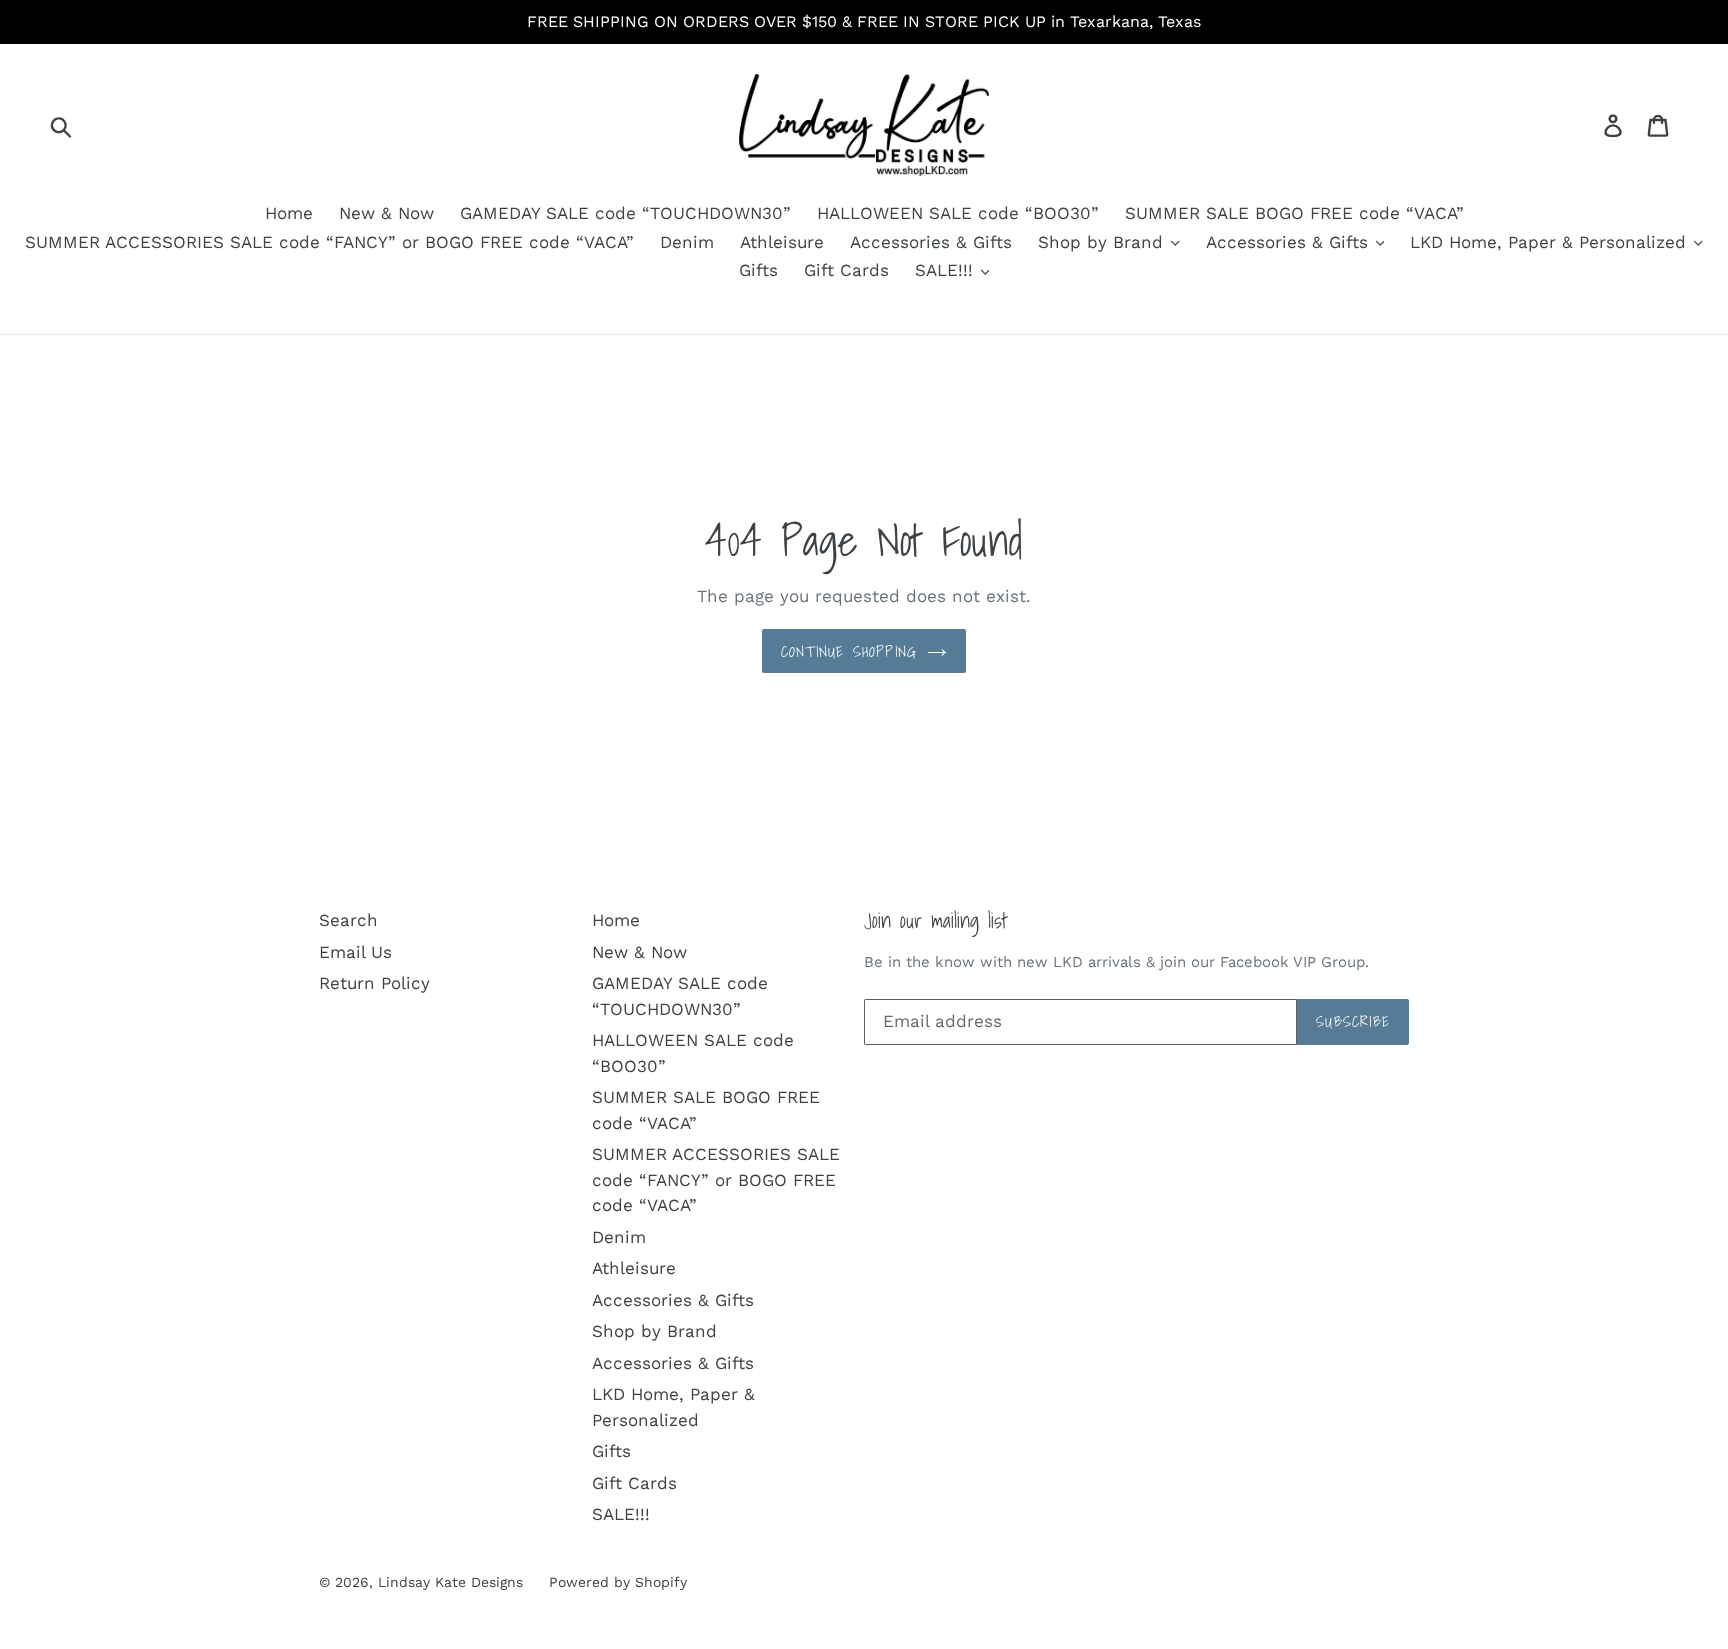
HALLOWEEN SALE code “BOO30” (958, 213)
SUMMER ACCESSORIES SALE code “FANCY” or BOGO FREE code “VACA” (329, 242)
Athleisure (782, 242)
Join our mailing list (936, 920)
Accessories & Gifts (931, 242)
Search (348, 920)
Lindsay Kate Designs (450, 1582)
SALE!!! (947, 270)
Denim (687, 242)
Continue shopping (849, 651)
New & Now (386, 213)
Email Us (355, 952)
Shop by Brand (1103, 242)
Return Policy (374, 983)
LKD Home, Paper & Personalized (1551, 242)
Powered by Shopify (618, 1582)
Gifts (758, 270)
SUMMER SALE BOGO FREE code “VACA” (1294, 213)
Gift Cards (846, 270)
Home (289, 213)
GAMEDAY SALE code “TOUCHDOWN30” (625, 213)
